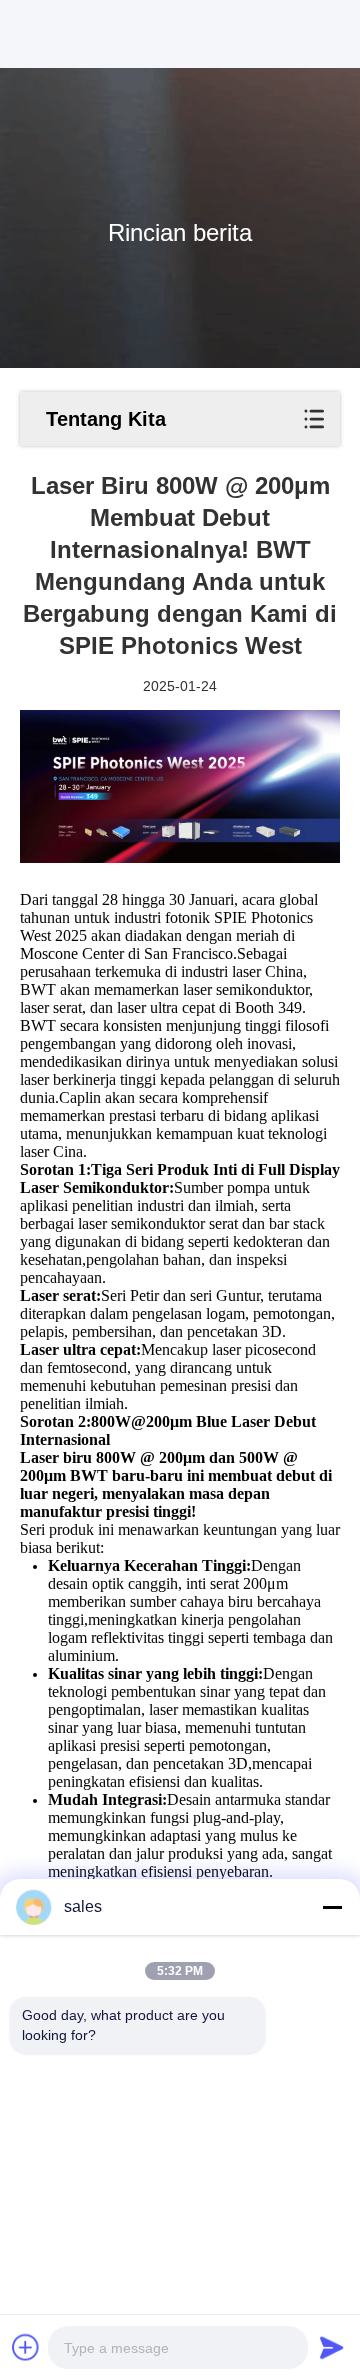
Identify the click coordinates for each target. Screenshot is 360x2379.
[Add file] (26, 2347)
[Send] (332, 2347)
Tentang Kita (106, 419)
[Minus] (332, 1907)
